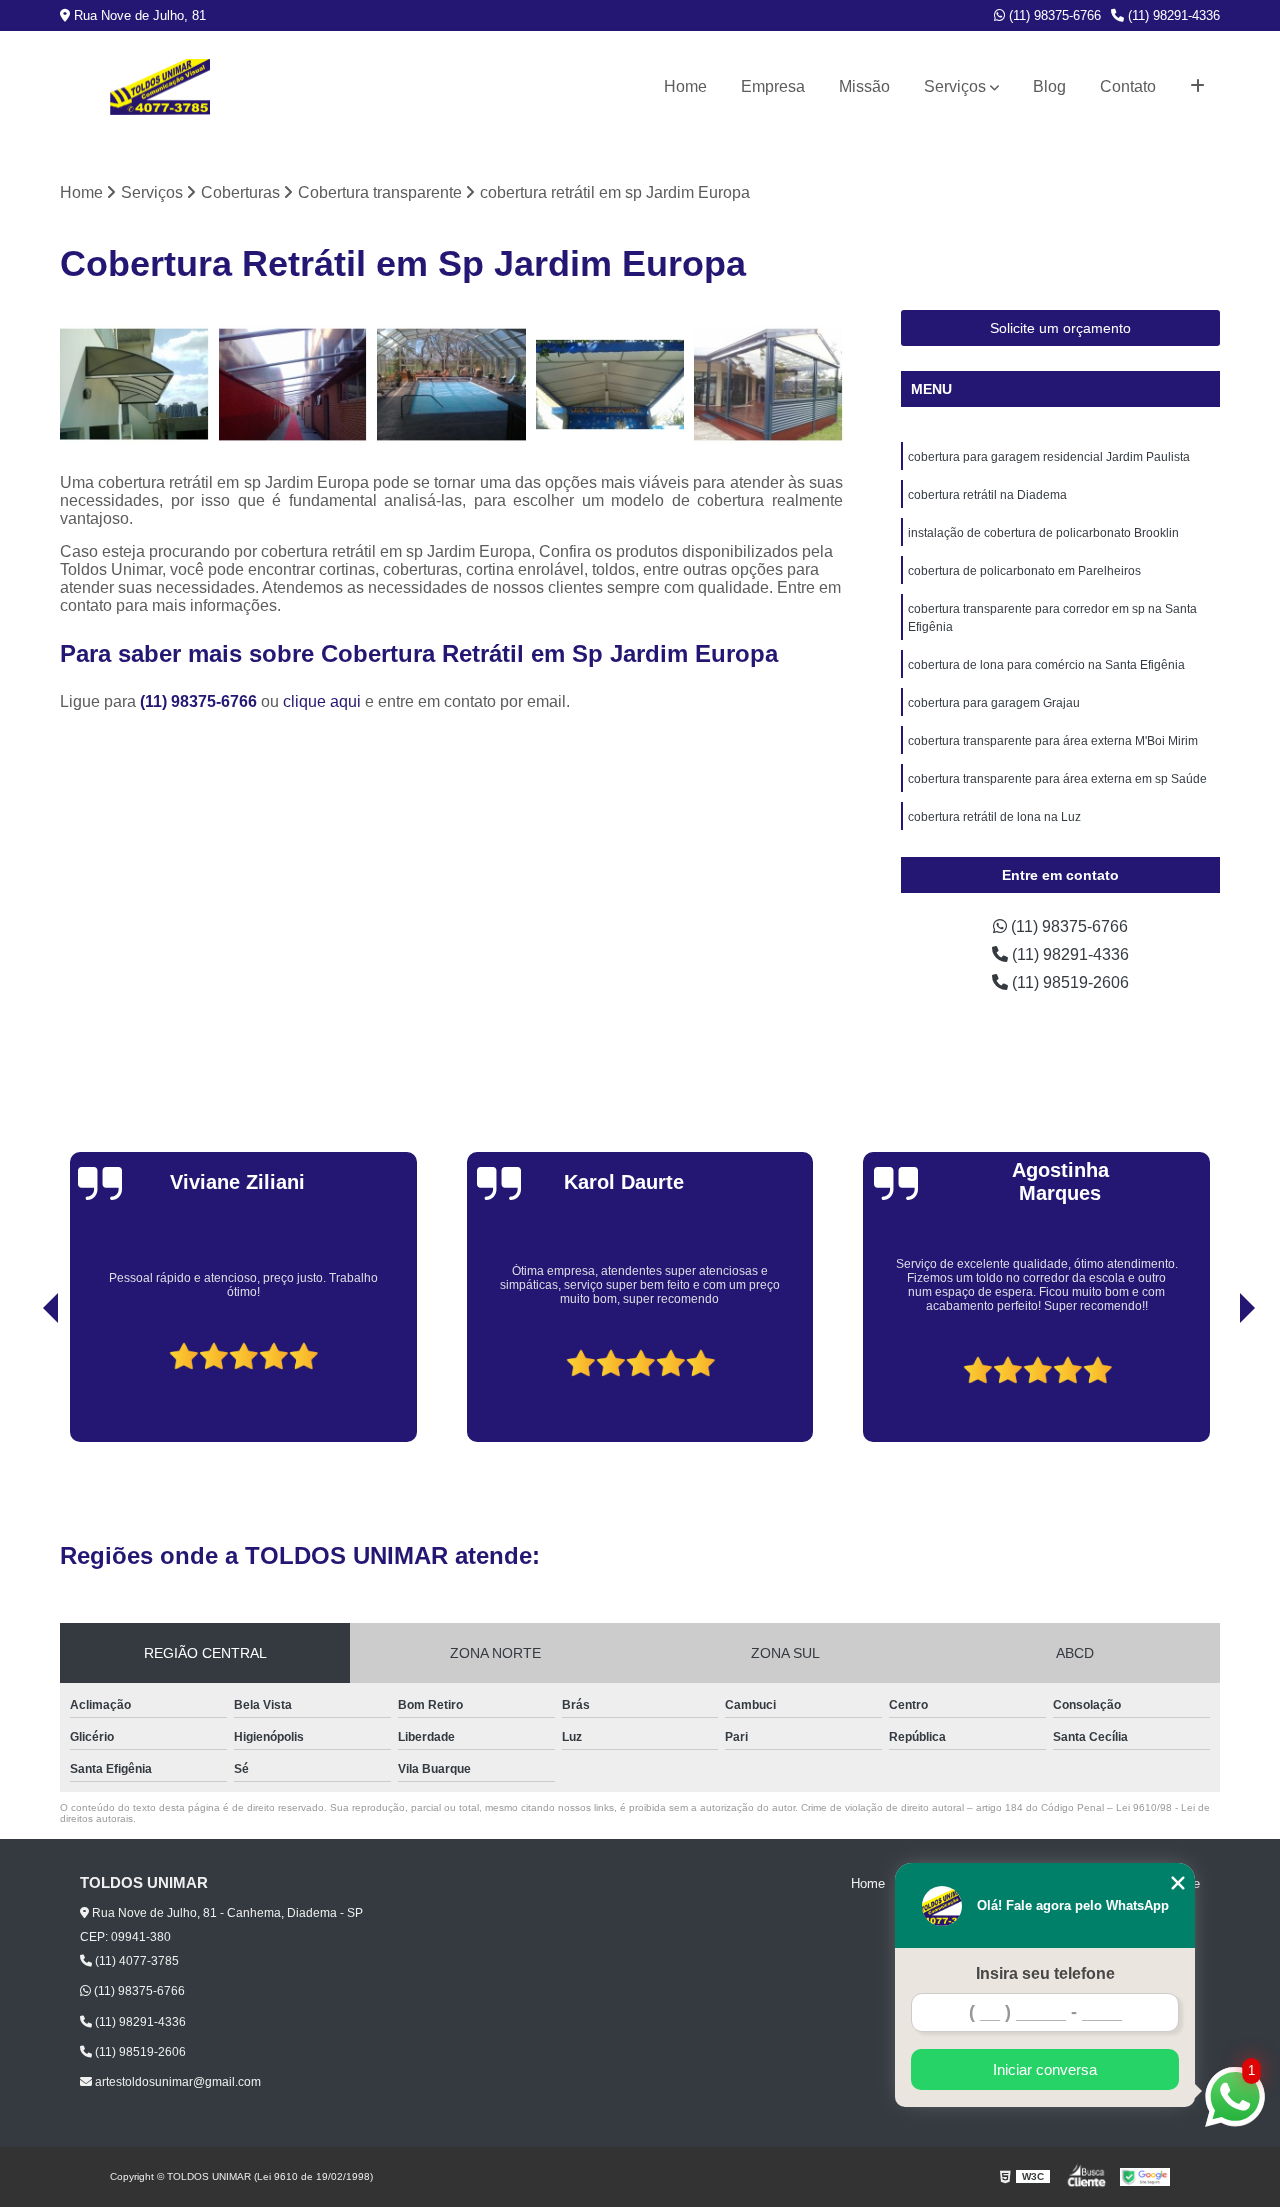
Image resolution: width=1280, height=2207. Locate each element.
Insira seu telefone (1045, 1973)
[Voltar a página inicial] (160, 87)
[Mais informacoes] (1197, 87)
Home (685, 86)
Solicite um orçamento (1060, 328)
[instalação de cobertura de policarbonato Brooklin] (134, 384)
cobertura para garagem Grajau (994, 703)
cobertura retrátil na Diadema (987, 495)
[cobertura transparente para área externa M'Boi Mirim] (768, 384)
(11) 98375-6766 (1053, 15)
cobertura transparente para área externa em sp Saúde (1057, 779)
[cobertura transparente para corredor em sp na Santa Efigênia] (293, 384)
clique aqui (322, 701)
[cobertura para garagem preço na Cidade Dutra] (610, 384)
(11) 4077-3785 (135, 1961)
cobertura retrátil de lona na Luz (994, 817)
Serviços (955, 86)
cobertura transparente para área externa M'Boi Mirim (1053, 741)
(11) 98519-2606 (1068, 982)
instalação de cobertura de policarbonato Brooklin (1043, 533)
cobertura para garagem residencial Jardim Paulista (1049, 457)
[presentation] (23, 1385)
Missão (864, 86)
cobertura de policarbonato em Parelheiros (1024, 571)
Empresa (773, 86)
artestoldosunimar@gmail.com (176, 2082)
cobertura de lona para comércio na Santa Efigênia (1046, 665)
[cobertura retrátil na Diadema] (451, 384)
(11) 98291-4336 (1172, 15)
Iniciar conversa (1045, 2069)
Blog (1049, 86)
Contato (1128, 86)
